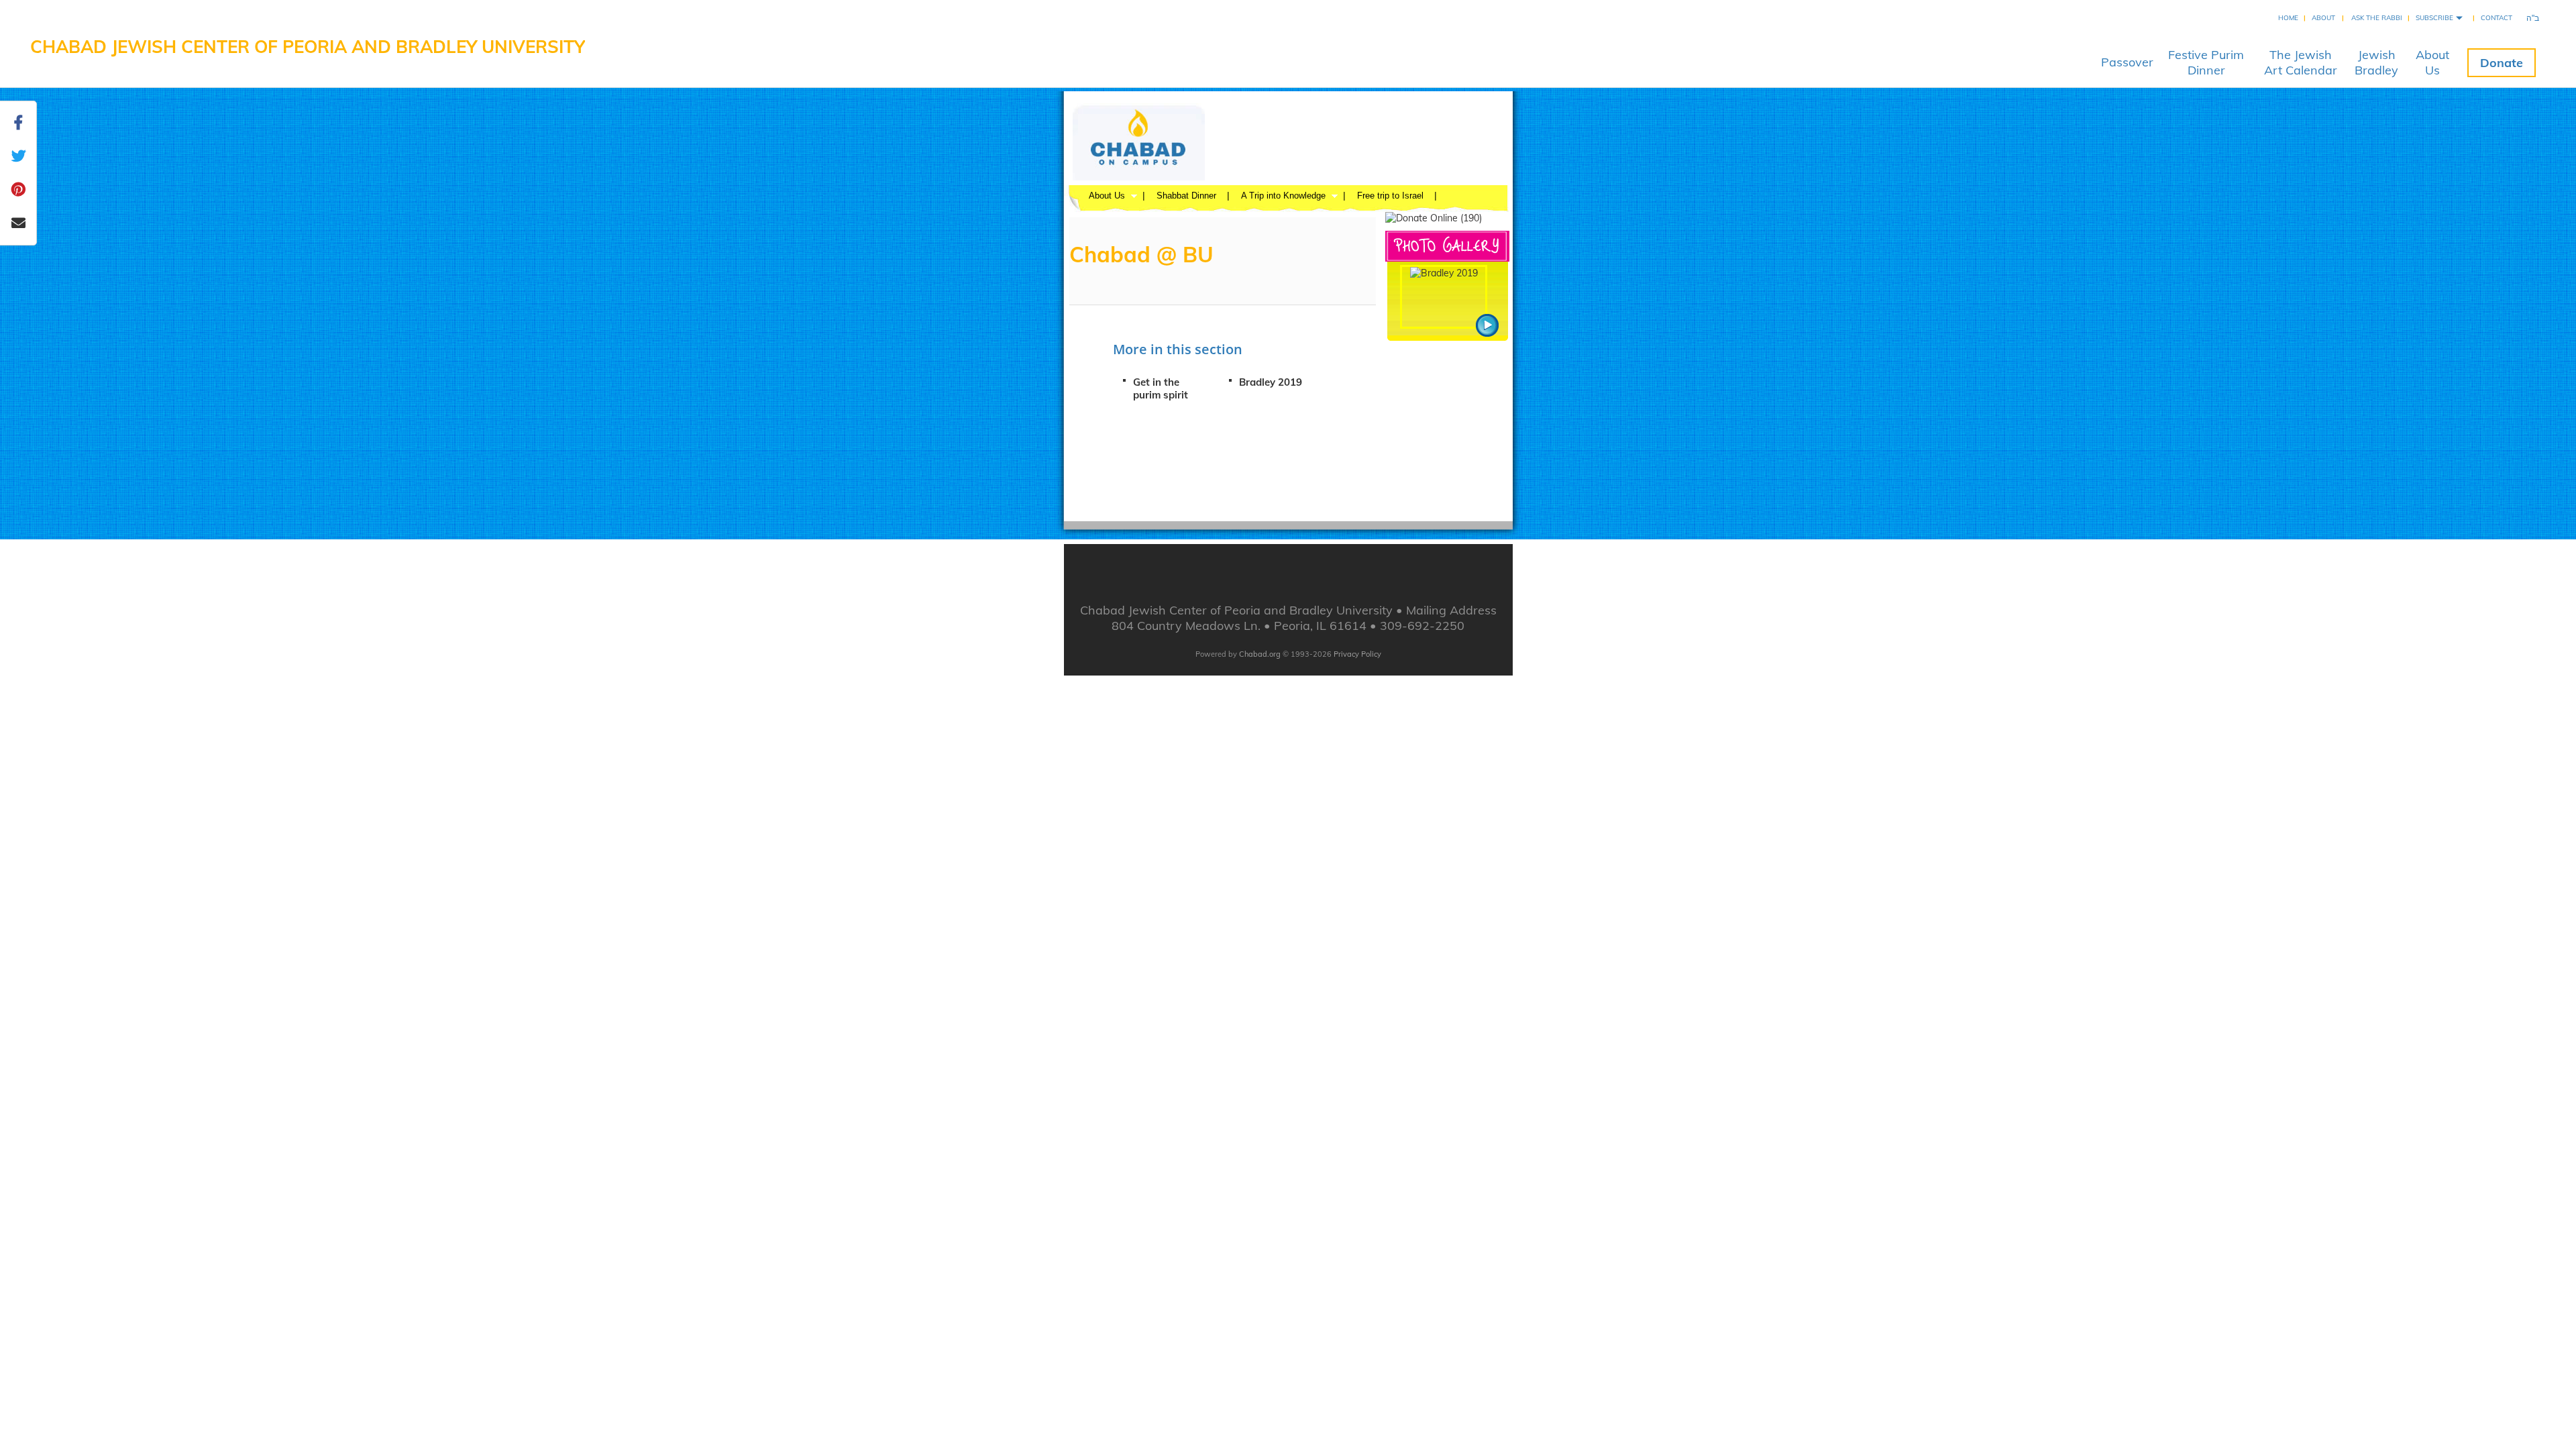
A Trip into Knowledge (1283, 196)
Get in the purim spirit (1161, 388)
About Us (1107, 196)
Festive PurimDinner (2206, 62)
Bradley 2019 (1271, 382)
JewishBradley (2376, 62)
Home (2288, 18)
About (2323, 18)
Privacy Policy (1357, 654)
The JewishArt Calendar (2301, 62)
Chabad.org (1260, 654)
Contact (2497, 18)
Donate (2502, 63)
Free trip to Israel (1390, 196)
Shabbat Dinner (1186, 196)
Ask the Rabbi (2377, 18)
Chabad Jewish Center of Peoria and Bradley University (308, 47)
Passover (2127, 62)
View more (1487, 325)
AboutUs (2432, 62)
